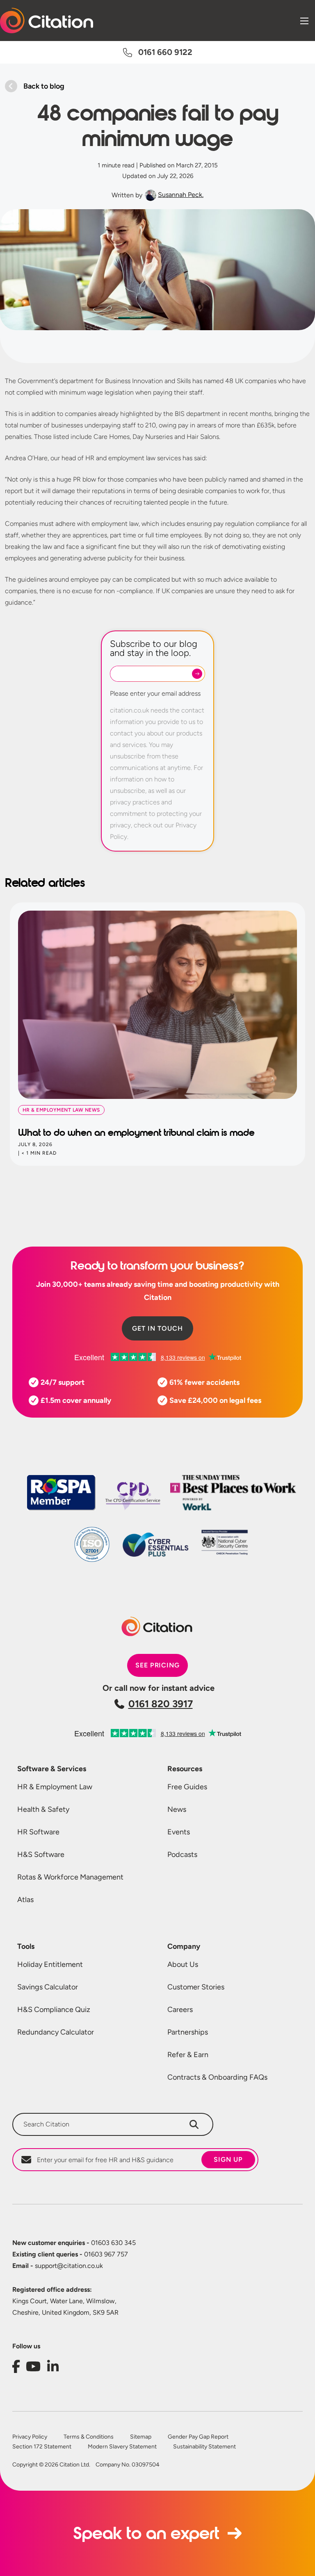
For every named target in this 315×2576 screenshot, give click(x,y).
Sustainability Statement (204, 2447)
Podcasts (182, 1854)
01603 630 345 (74, 2243)
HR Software (38, 1832)
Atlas (25, 1900)
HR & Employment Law (55, 1787)
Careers (180, 2010)
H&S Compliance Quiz (54, 2010)
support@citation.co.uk (58, 2266)
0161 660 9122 (165, 52)
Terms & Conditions (89, 2437)
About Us (183, 1964)
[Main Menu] (304, 21)
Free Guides (187, 1787)
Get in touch (157, 1328)
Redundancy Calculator (56, 2032)
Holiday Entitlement (50, 1964)
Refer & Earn (188, 2055)
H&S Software (41, 1854)
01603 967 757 (70, 2254)
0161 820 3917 (161, 1704)
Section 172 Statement (42, 2447)
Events (179, 1832)
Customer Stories (196, 1987)
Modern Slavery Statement (122, 2447)
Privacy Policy (30, 2437)
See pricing (158, 1665)
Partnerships (188, 2032)
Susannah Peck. (181, 195)
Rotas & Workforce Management (70, 1877)
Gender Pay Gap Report (198, 2437)
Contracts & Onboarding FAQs (217, 2077)
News (177, 1809)
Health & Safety (43, 1809)
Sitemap (141, 2437)
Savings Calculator (48, 1987)
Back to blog (44, 86)
